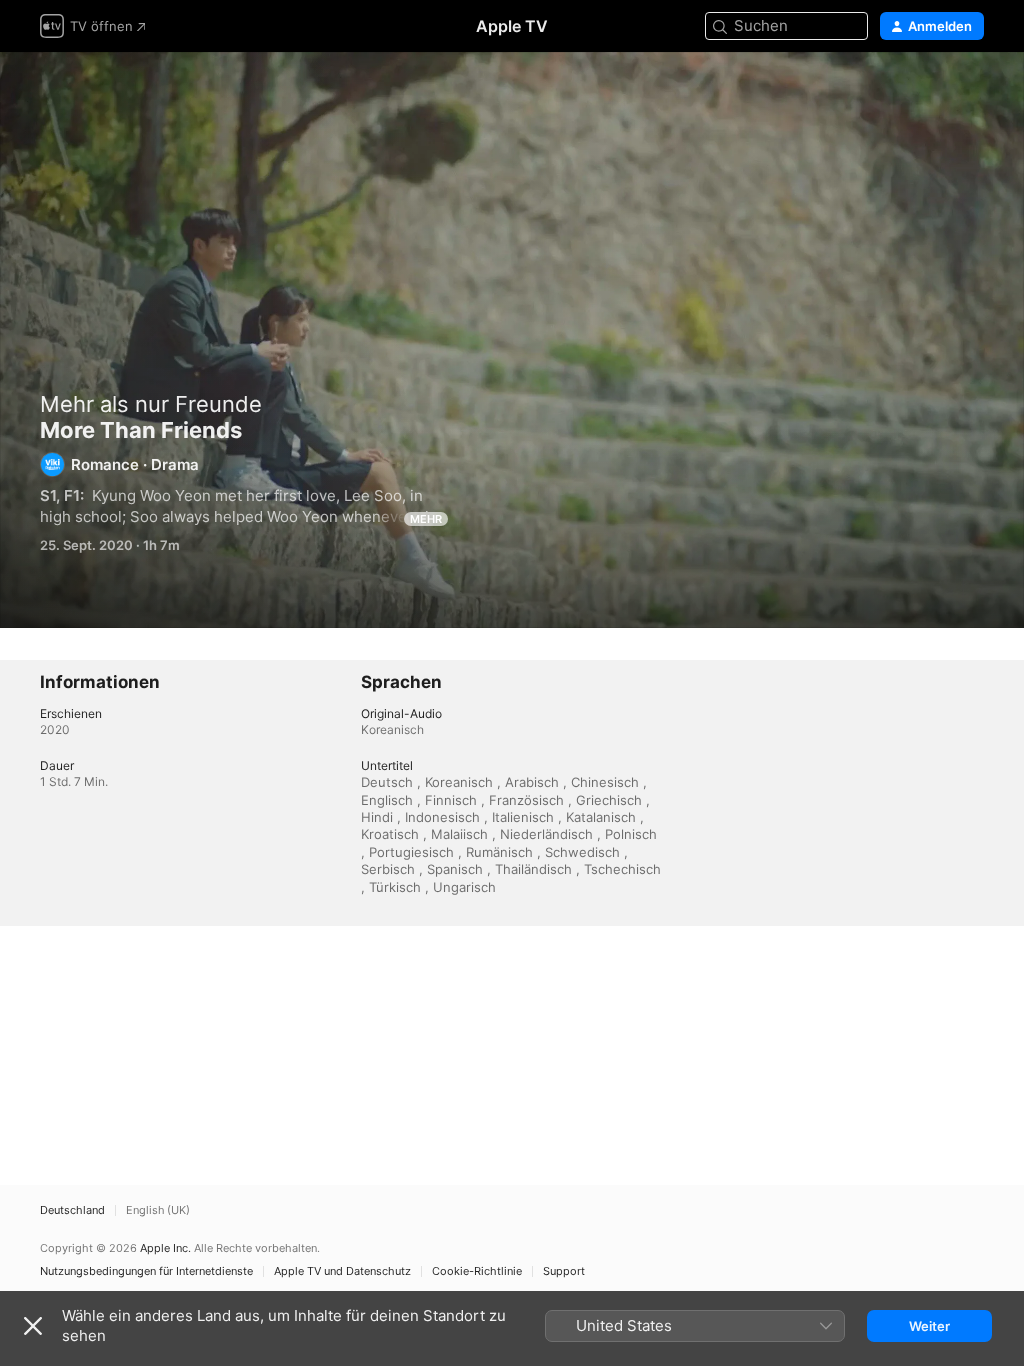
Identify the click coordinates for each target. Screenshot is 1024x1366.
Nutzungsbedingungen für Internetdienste (146, 1271)
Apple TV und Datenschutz (342, 1271)
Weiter (929, 1326)
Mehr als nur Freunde (151, 404)
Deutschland (72, 1210)
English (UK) (158, 1210)
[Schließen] (33, 1326)
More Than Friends (512, 340)
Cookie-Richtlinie (477, 1271)
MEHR (426, 519)
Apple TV (512, 26)
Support (564, 1271)
